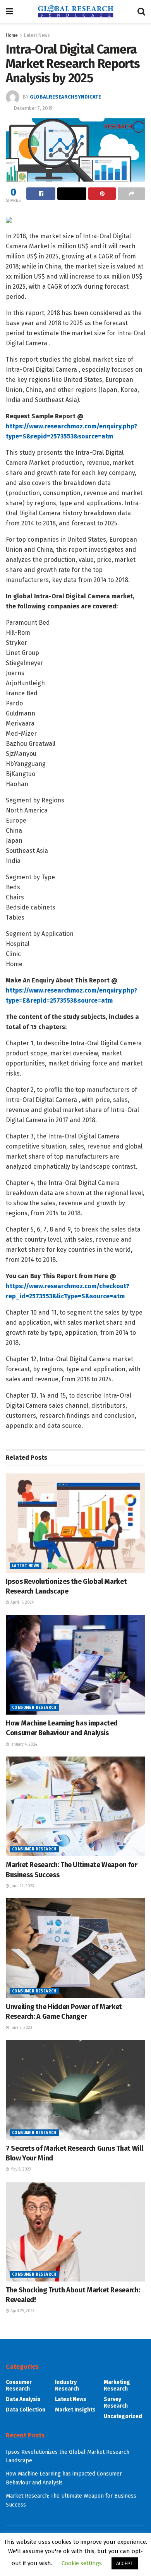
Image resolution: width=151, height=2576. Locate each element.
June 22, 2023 (22, 1886)
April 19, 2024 (21, 1602)
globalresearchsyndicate (65, 97)
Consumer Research (34, 1708)
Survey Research (116, 2403)
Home (12, 35)
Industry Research (67, 2385)
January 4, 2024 (23, 1744)
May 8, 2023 (20, 2169)
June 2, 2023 (21, 2028)
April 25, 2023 (22, 2311)
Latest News (37, 35)
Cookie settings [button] (82, 2563)
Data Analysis (23, 2399)
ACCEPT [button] (125, 2563)
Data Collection (26, 2410)
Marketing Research (117, 2385)
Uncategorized (123, 2416)
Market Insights (75, 2410)
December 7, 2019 (33, 108)
